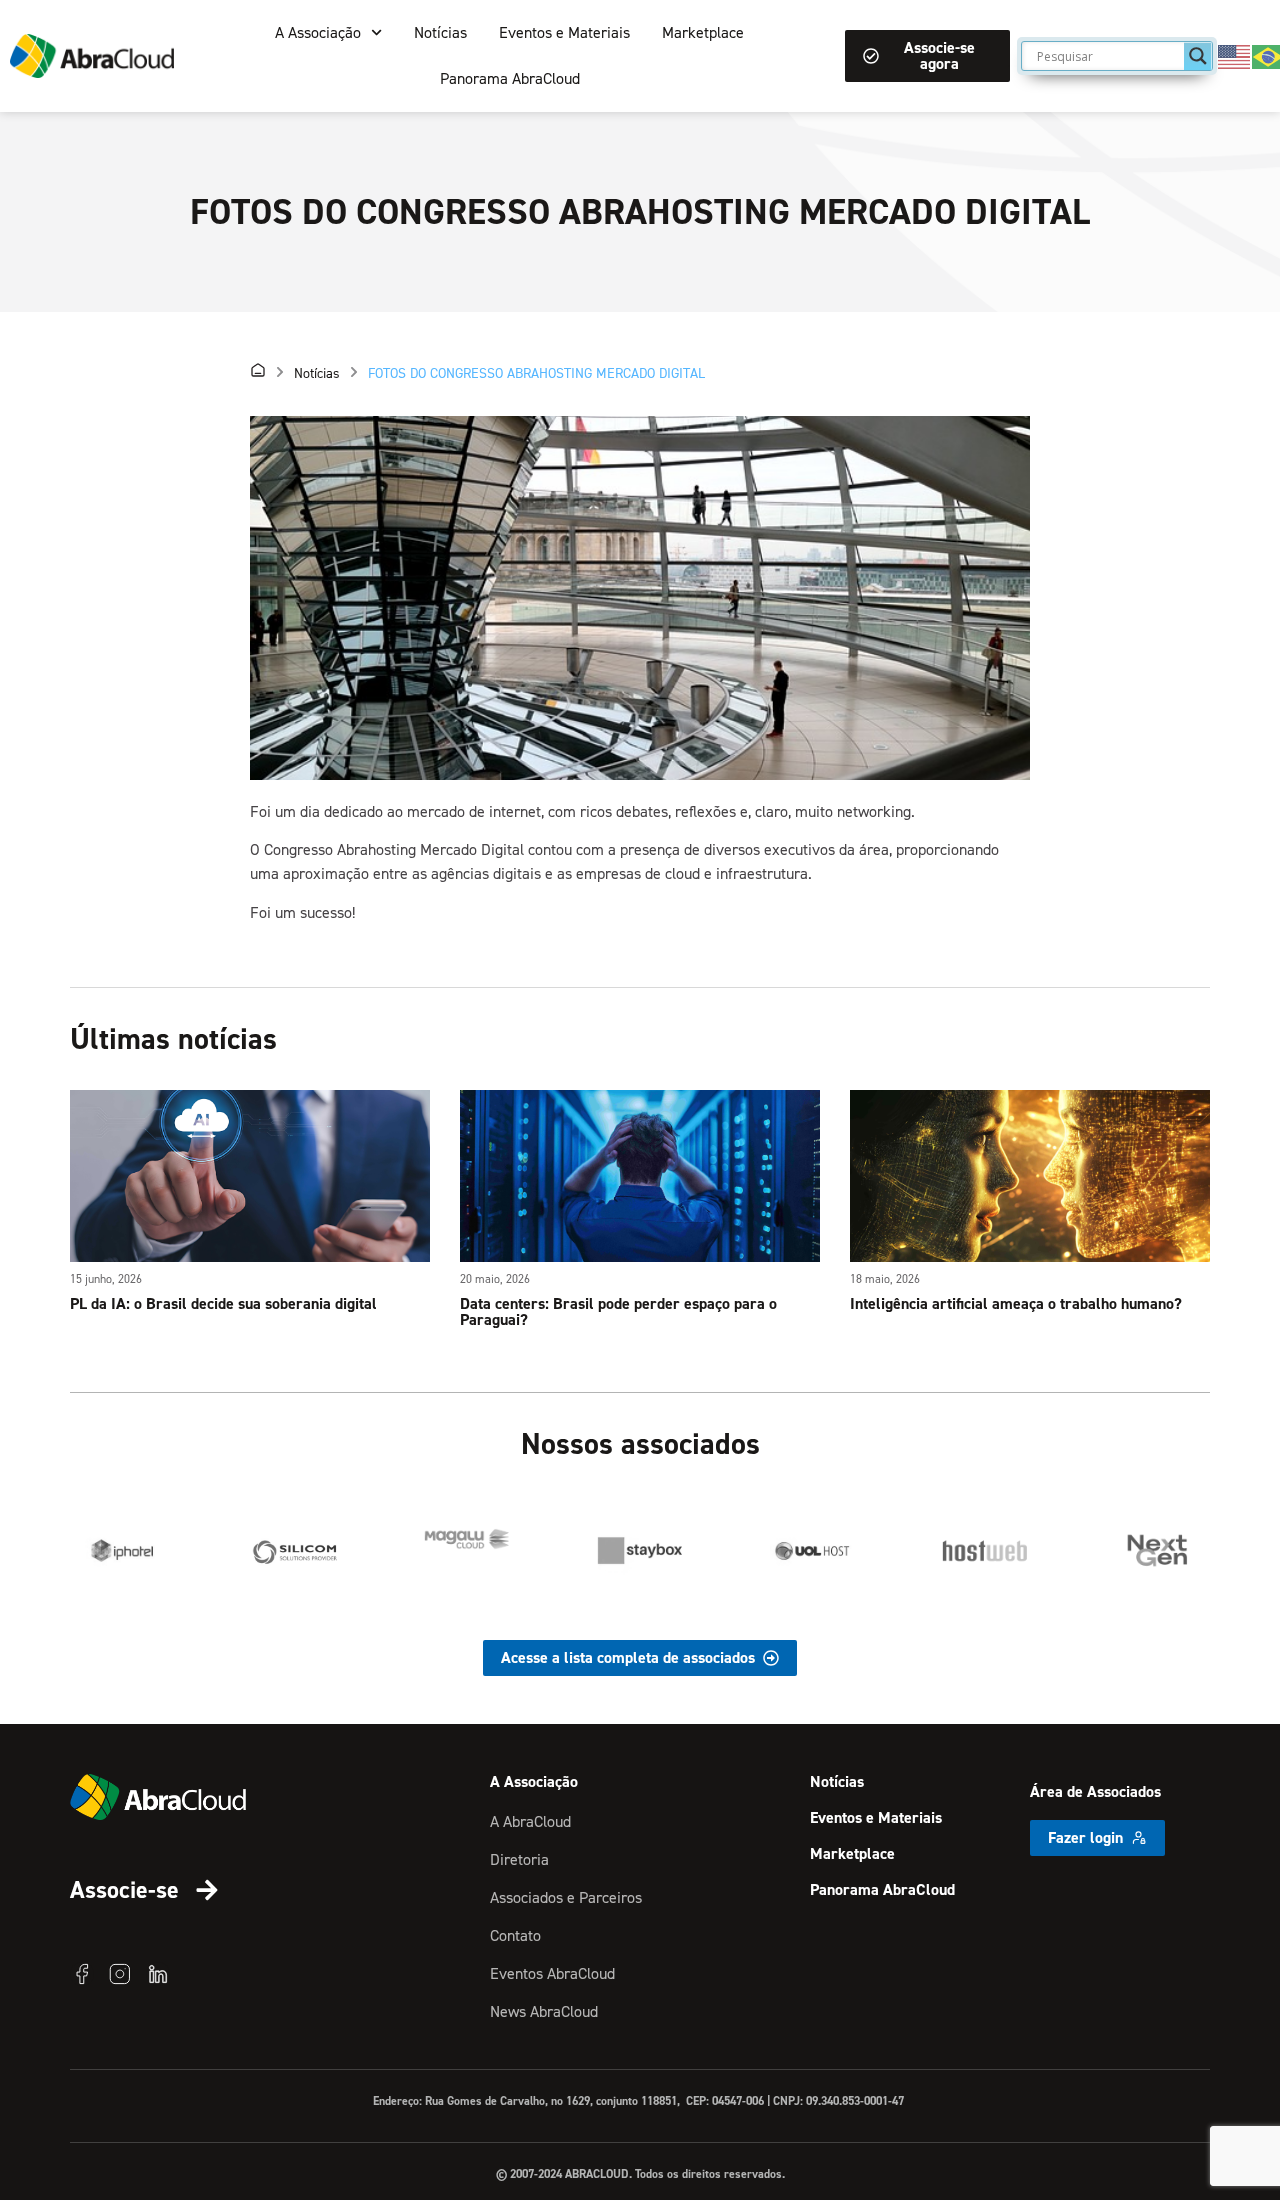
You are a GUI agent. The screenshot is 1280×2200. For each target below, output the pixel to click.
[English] (1235, 55)
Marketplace (703, 32)
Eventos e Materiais (564, 32)
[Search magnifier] (1198, 56)
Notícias (440, 32)
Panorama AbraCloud (510, 78)
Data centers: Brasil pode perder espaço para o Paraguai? (618, 1311)
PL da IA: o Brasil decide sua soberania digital (223, 1303)
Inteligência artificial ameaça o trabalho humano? (1016, 1303)
